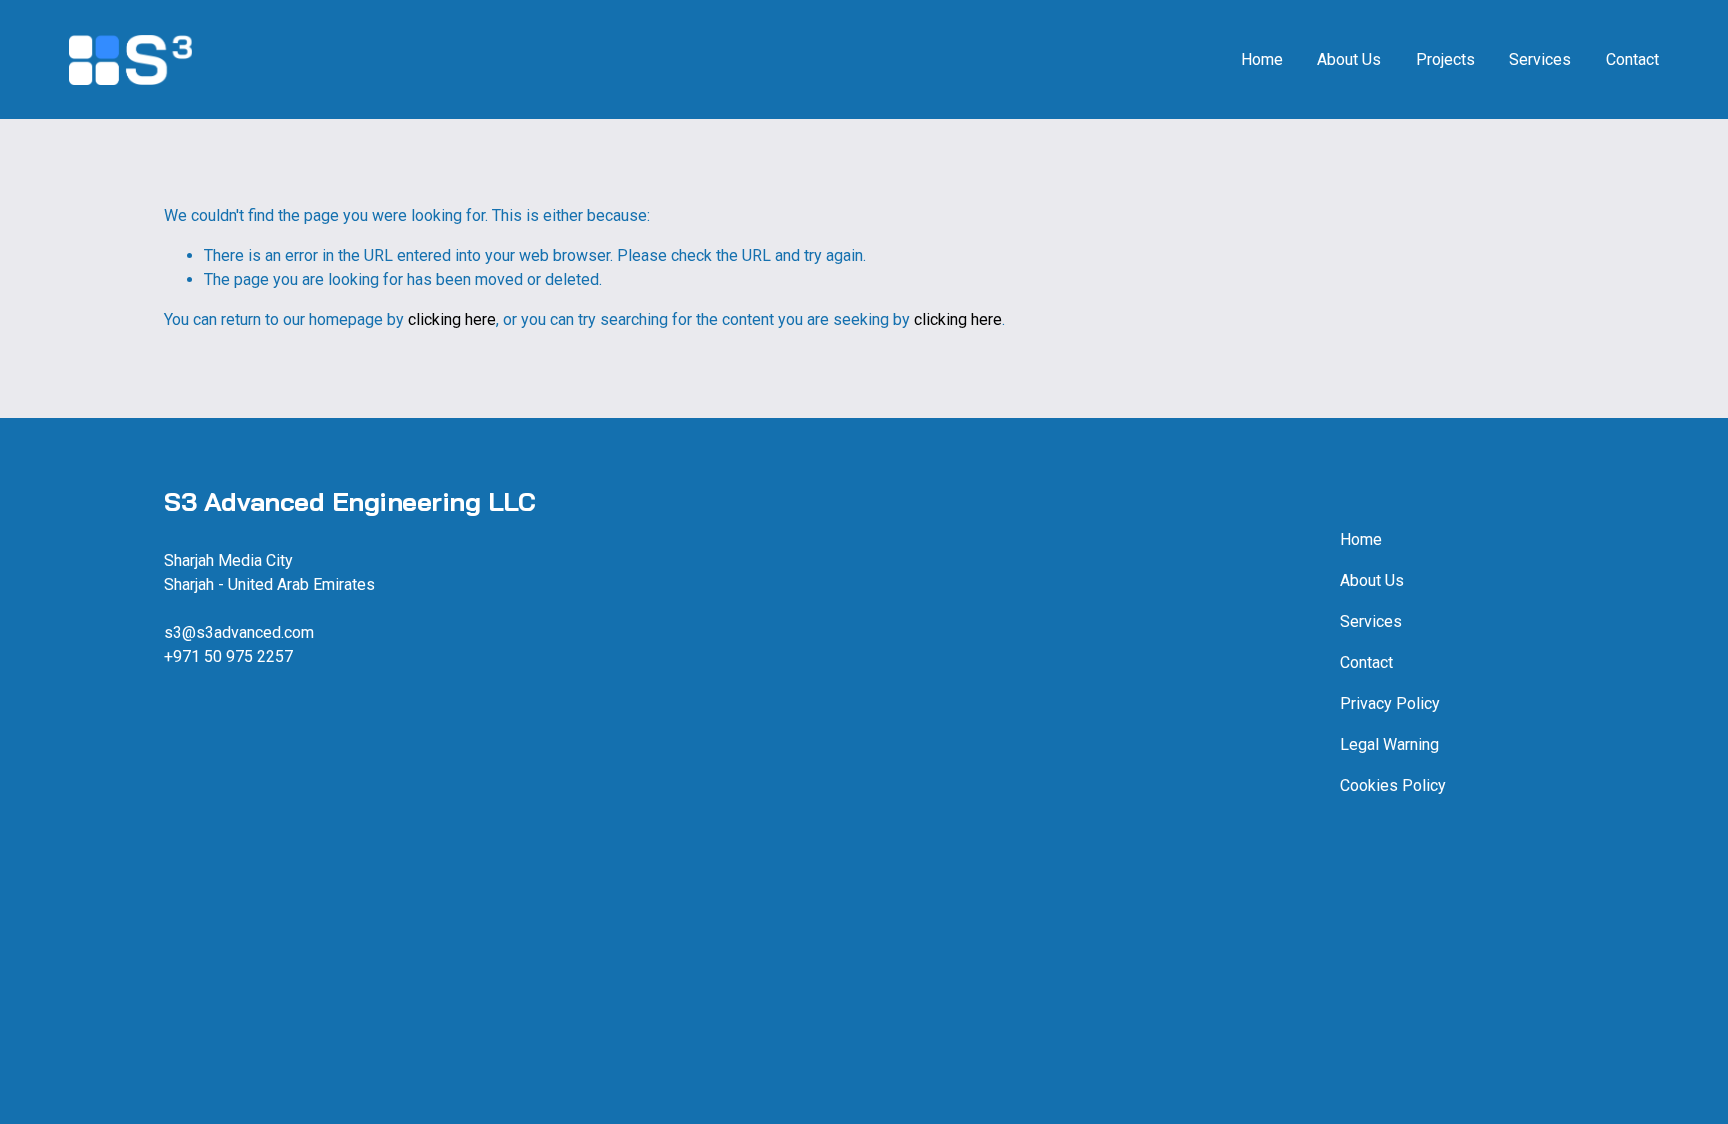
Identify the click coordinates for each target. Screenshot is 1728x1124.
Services (1540, 59)
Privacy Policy (1390, 703)
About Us (1349, 59)
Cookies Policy (1393, 785)
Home (1262, 59)
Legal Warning (1389, 744)
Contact (1632, 59)
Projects (1445, 59)
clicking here (452, 319)
